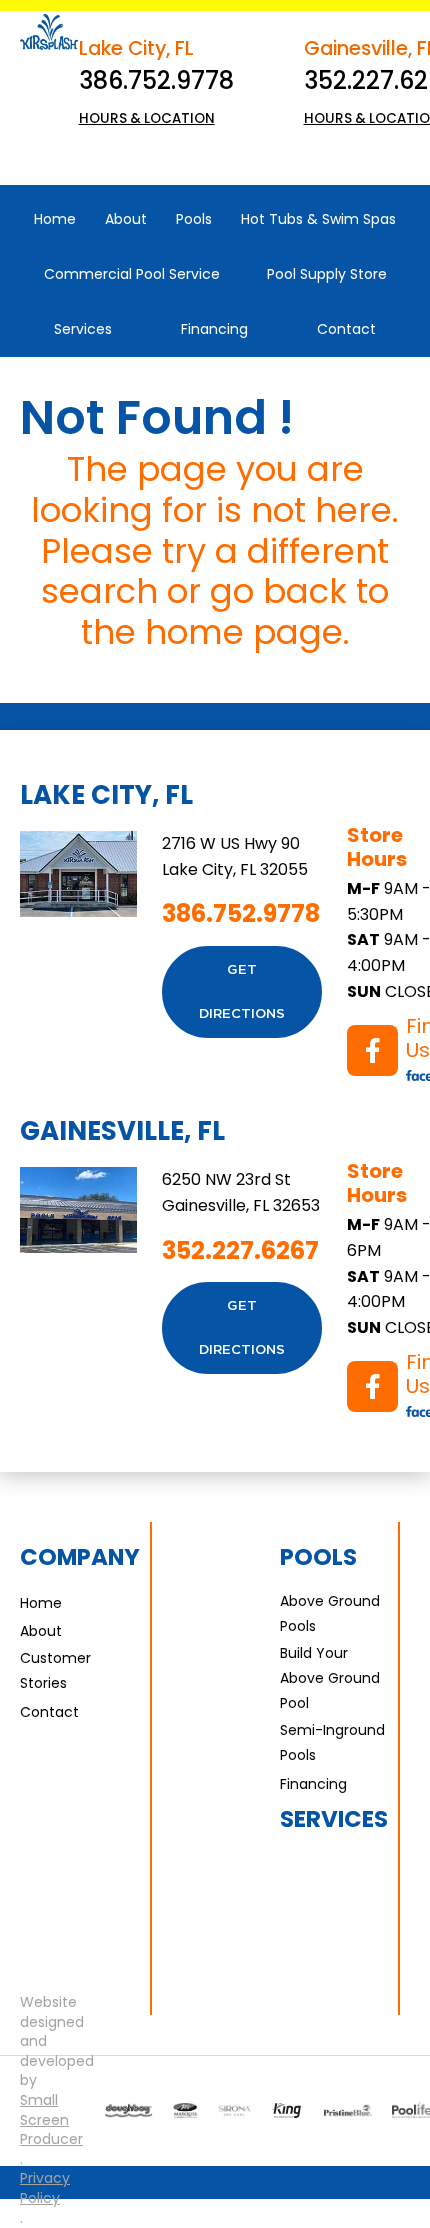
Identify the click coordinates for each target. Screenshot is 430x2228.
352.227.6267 (240, 1250)
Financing (313, 1784)
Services (334, 1819)
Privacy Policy (45, 2188)
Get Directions (242, 992)
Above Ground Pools (330, 1613)
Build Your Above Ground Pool (330, 1678)
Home (41, 1603)
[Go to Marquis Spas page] (185, 2111)
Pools (318, 1557)
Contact (49, 1712)
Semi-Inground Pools (332, 1742)
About (41, 1631)
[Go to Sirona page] (234, 2111)
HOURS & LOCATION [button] (147, 118)
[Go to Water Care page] (287, 2110)
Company (80, 1557)
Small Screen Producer (51, 2120)
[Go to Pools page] (128, 2111)
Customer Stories (55, 1670)
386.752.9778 (156, 80)
